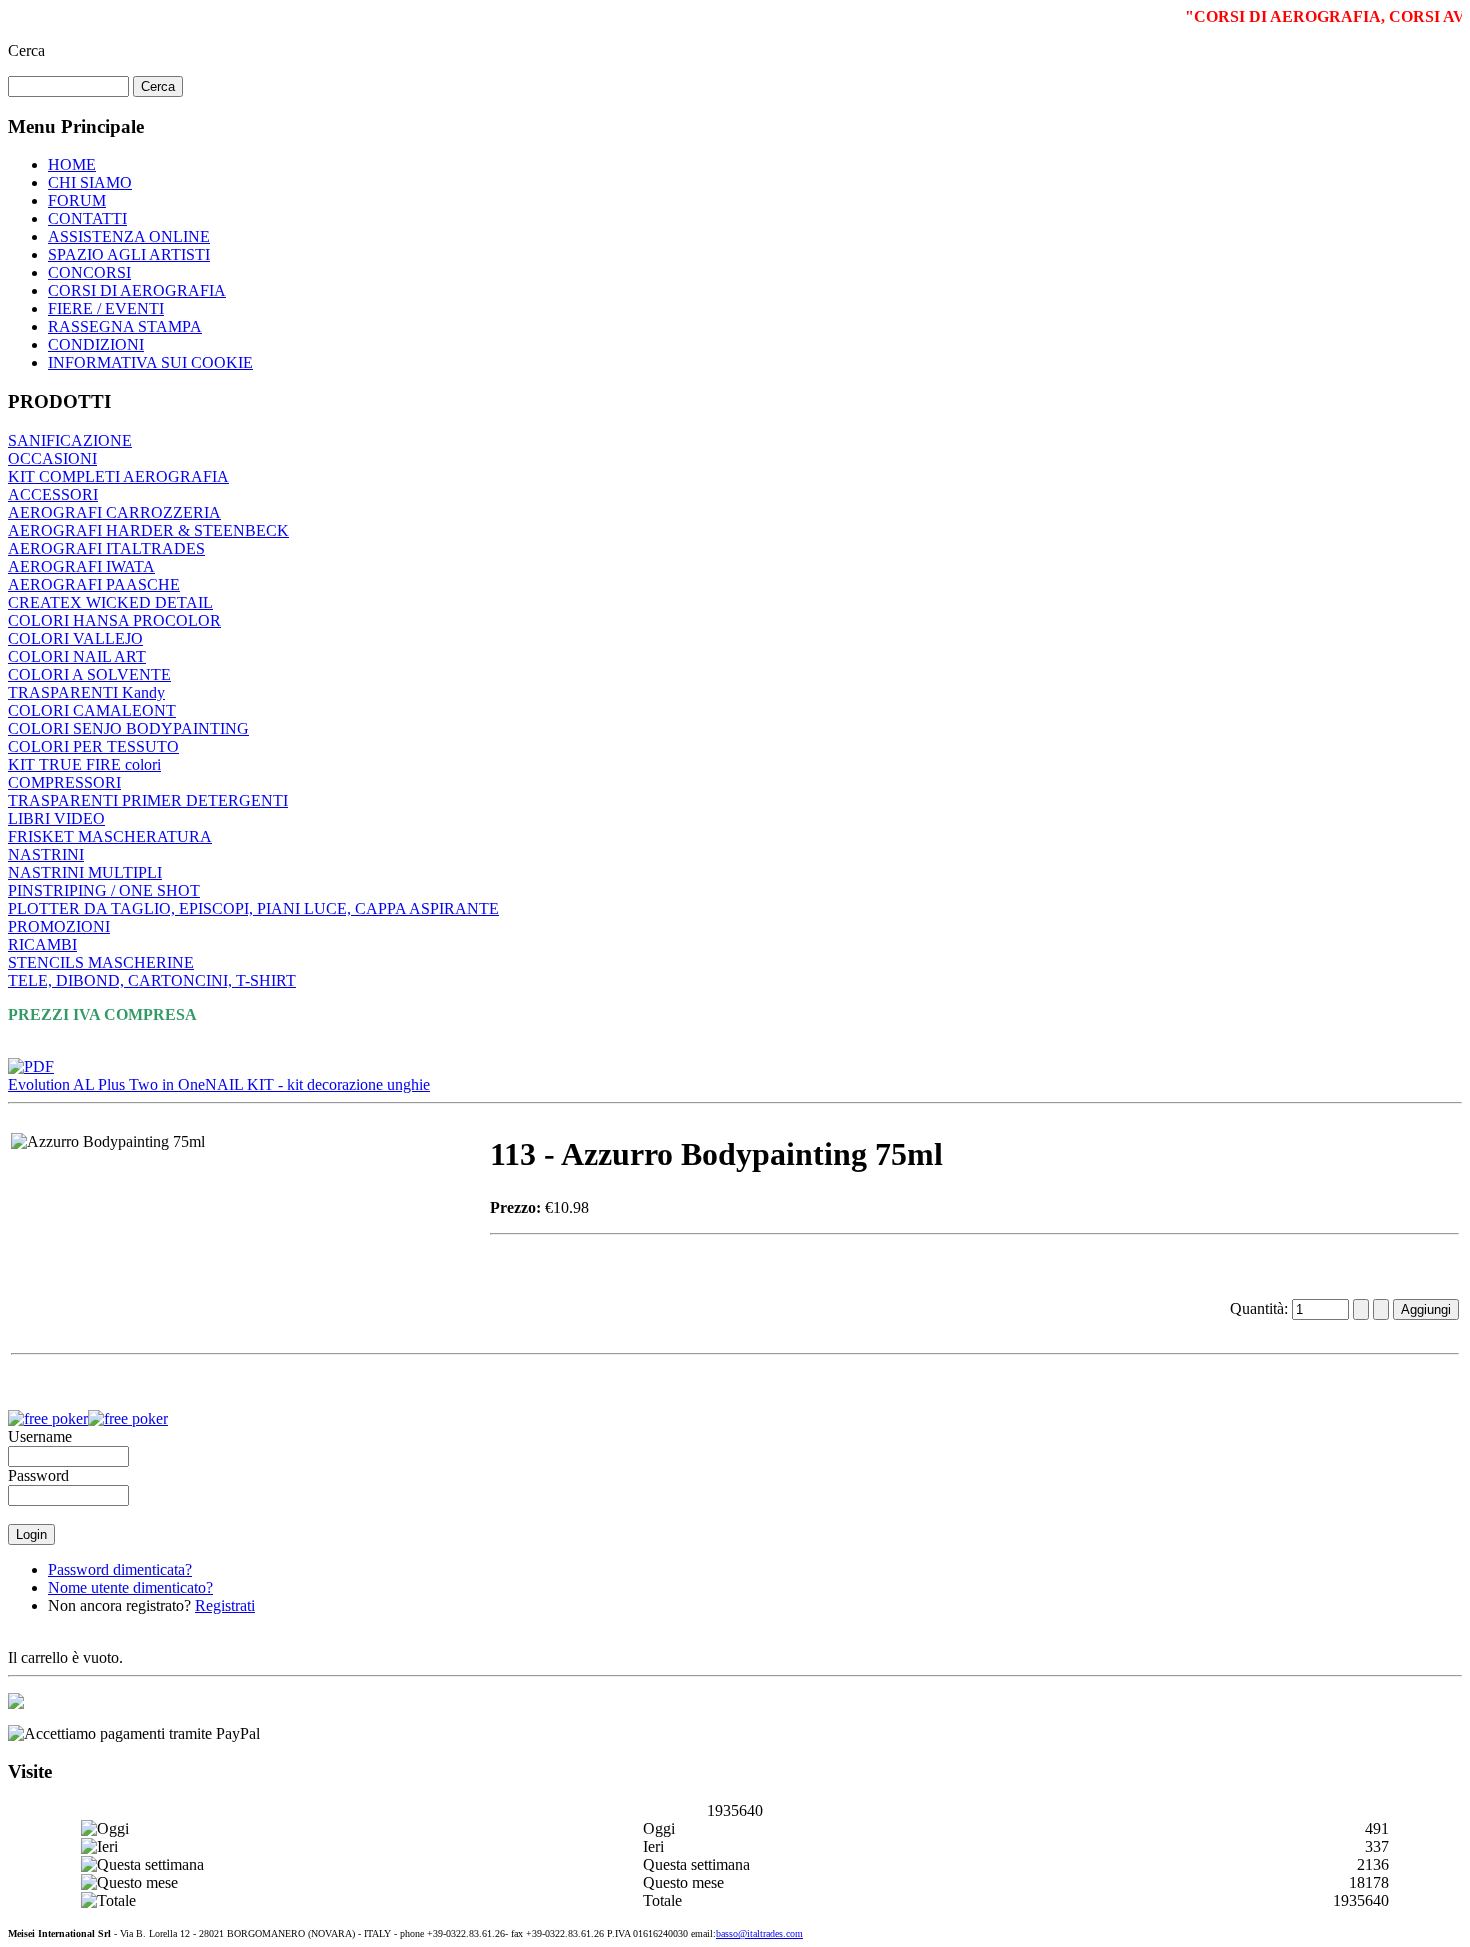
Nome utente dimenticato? (130, 1587)
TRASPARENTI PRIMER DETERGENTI (148, 800)
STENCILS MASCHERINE (101, 962)
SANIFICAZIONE (70, 440)
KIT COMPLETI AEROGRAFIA (118, 476)
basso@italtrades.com (759, 1933)
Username (40, 1436)
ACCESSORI (53, 494)
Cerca (26, 50)
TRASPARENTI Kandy (86, 692)
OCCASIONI (52, 458)
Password (38, 1475)
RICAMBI (42, 944)
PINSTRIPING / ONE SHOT (104, 890)
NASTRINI (46, 854)
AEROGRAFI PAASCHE (94, 584)
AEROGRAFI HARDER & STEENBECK (148, 530)
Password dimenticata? (120, 1569)
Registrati (225, 1605)
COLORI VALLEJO (75, 638)
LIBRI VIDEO (56, 818)
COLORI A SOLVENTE (89, 674)
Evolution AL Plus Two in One (106, 1084)
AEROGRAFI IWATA (81, 566)
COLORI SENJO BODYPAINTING (128, 728)
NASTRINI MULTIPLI (85, 872)
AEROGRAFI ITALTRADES (106, 548)
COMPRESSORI (64, 782)
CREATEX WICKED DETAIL (110, 602)
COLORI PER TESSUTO (93, 746)
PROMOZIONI (59, 926)
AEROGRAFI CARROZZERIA (114, 512)
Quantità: (1261, 1308)
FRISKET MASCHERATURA (110, 836)
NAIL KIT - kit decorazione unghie (317, 1084)
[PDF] (31, 1061)
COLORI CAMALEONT (92, 710)
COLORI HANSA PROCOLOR (114, 620)
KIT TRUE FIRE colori (84, 764)
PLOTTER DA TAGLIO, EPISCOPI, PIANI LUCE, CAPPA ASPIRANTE (253, 908)
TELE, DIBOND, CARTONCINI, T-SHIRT (152, 980)
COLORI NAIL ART (77, 656)
